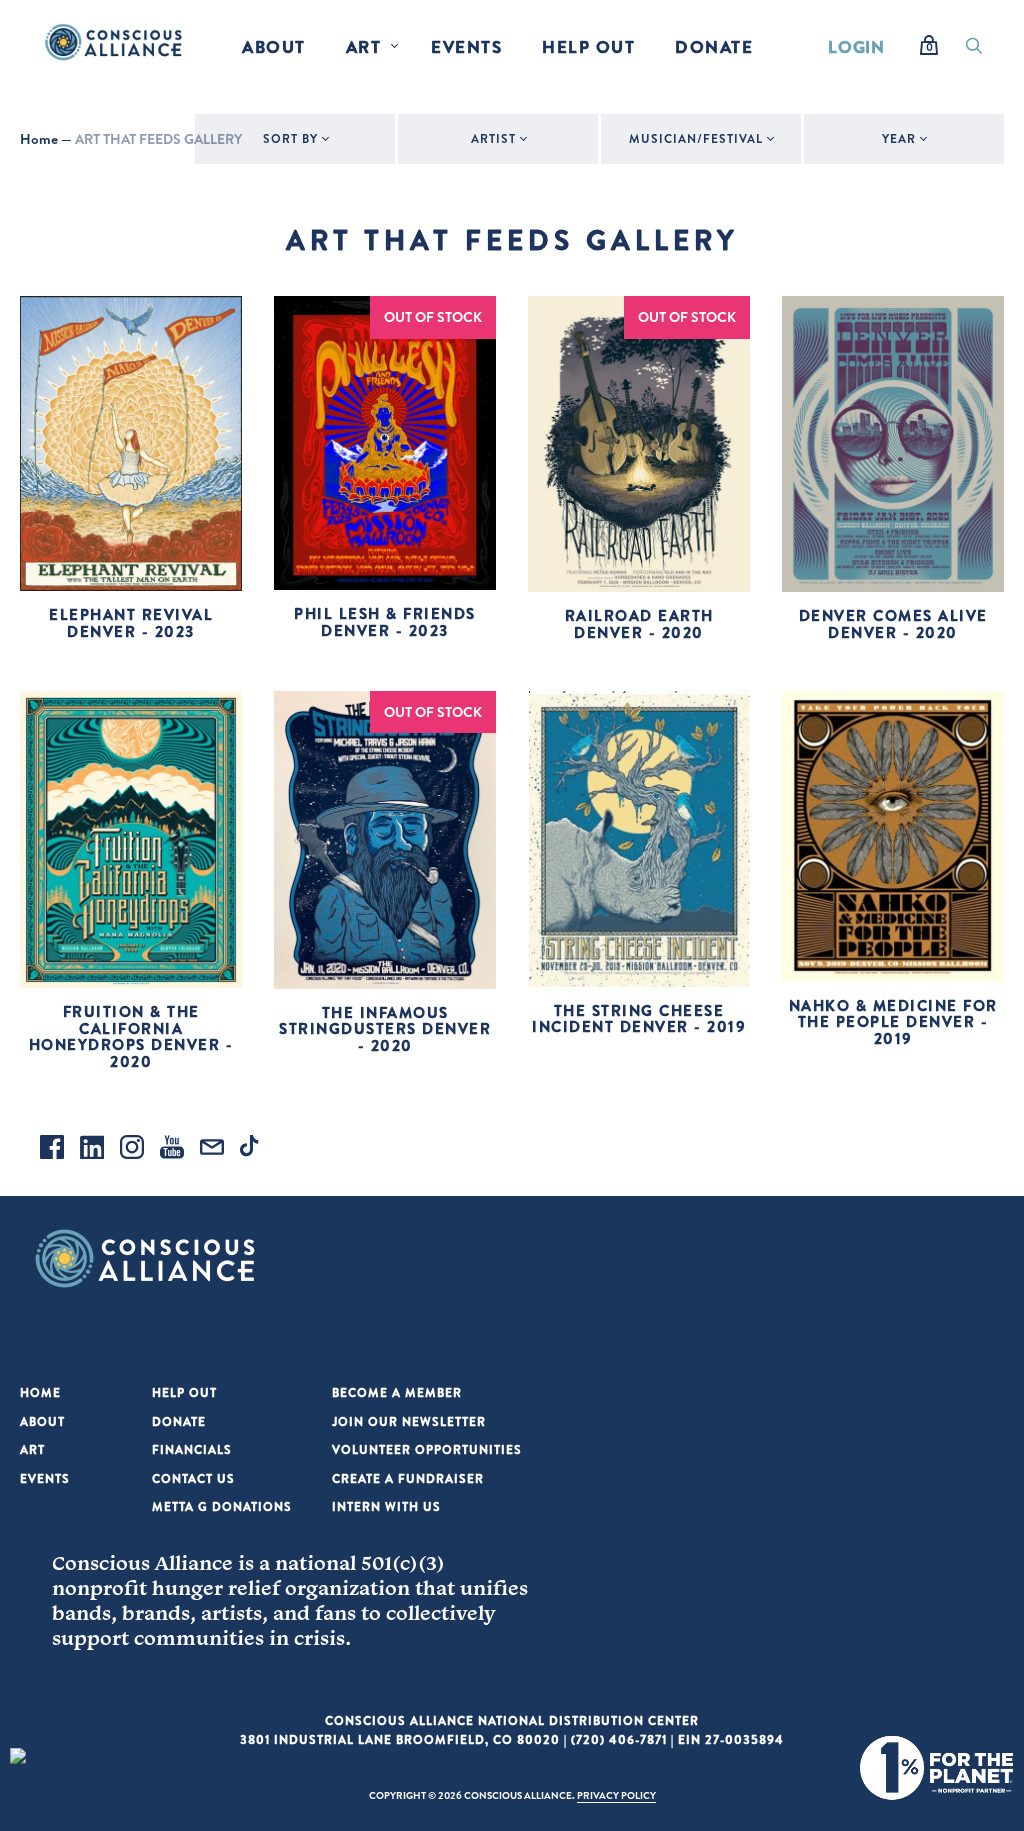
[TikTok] (252, 1150)
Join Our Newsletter (409, 1421)
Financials (192, 1449)
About (274, 46)
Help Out (588, 46)
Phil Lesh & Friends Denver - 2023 (385, 622)
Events (466, 46)
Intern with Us (386, 1506)
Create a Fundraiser (408, 1478)
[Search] (974, 51)
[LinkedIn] (92, 1150)
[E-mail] (212, 1150)
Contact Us (193, 1478)
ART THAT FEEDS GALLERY (158, 139)
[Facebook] (52, 1150)
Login (856, 46)
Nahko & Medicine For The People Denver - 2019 (893, 1022)
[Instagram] (132, 1150)
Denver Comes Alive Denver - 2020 (893, 624)
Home (39, 139)
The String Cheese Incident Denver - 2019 (639, 1019)
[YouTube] (172, 1150)
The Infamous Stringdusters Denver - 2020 (385, 1029)
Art (364, 46)
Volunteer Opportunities (427, 1449)
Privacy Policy (616, 1795)
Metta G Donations (222, 1506)
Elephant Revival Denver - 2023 (131, 623)
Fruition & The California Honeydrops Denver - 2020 (131, 1036)
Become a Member (397, 1392)
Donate (714, 46)
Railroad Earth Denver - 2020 (639, 624)
